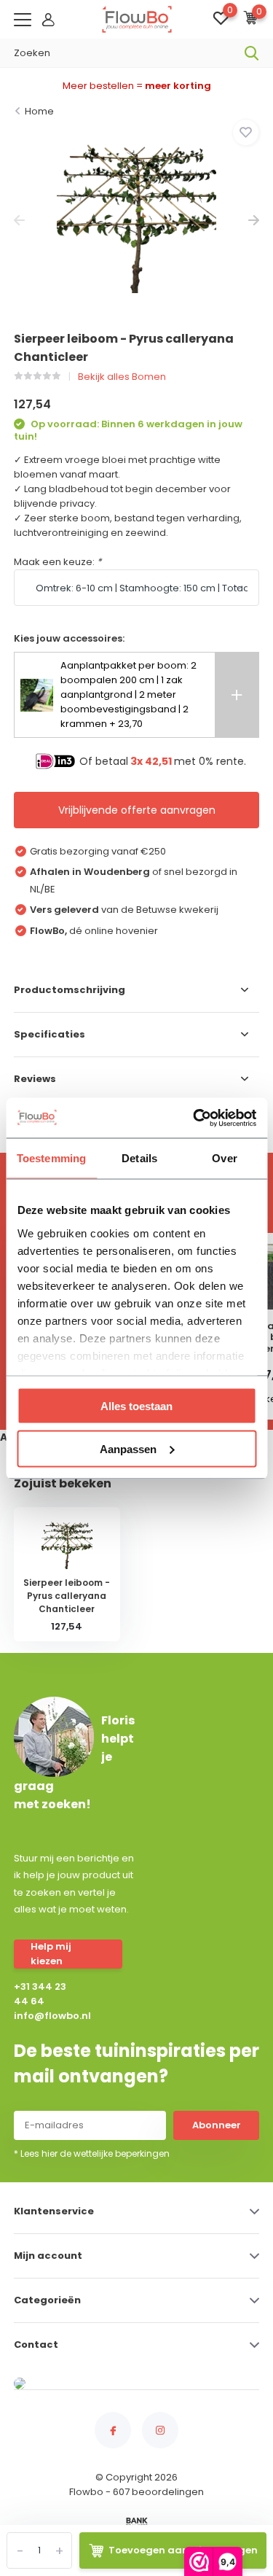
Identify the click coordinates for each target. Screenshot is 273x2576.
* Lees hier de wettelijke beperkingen (92, 2153)
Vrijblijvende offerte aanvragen (137, 810)
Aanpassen (128, 1448)
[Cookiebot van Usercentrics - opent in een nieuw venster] (194, 1118)
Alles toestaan (136, 1406)
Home (39, 111)
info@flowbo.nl (44, 2016)
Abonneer (217, 2125)
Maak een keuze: (58, 562)
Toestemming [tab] (51, 1158)
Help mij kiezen (51, 1954)
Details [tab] (139, 1158)
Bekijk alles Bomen (122, 377)
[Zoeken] (252, 53)
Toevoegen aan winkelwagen (183, 2550)
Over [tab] (224, 1158)
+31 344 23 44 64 (40, 1994)
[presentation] (19, 221)
